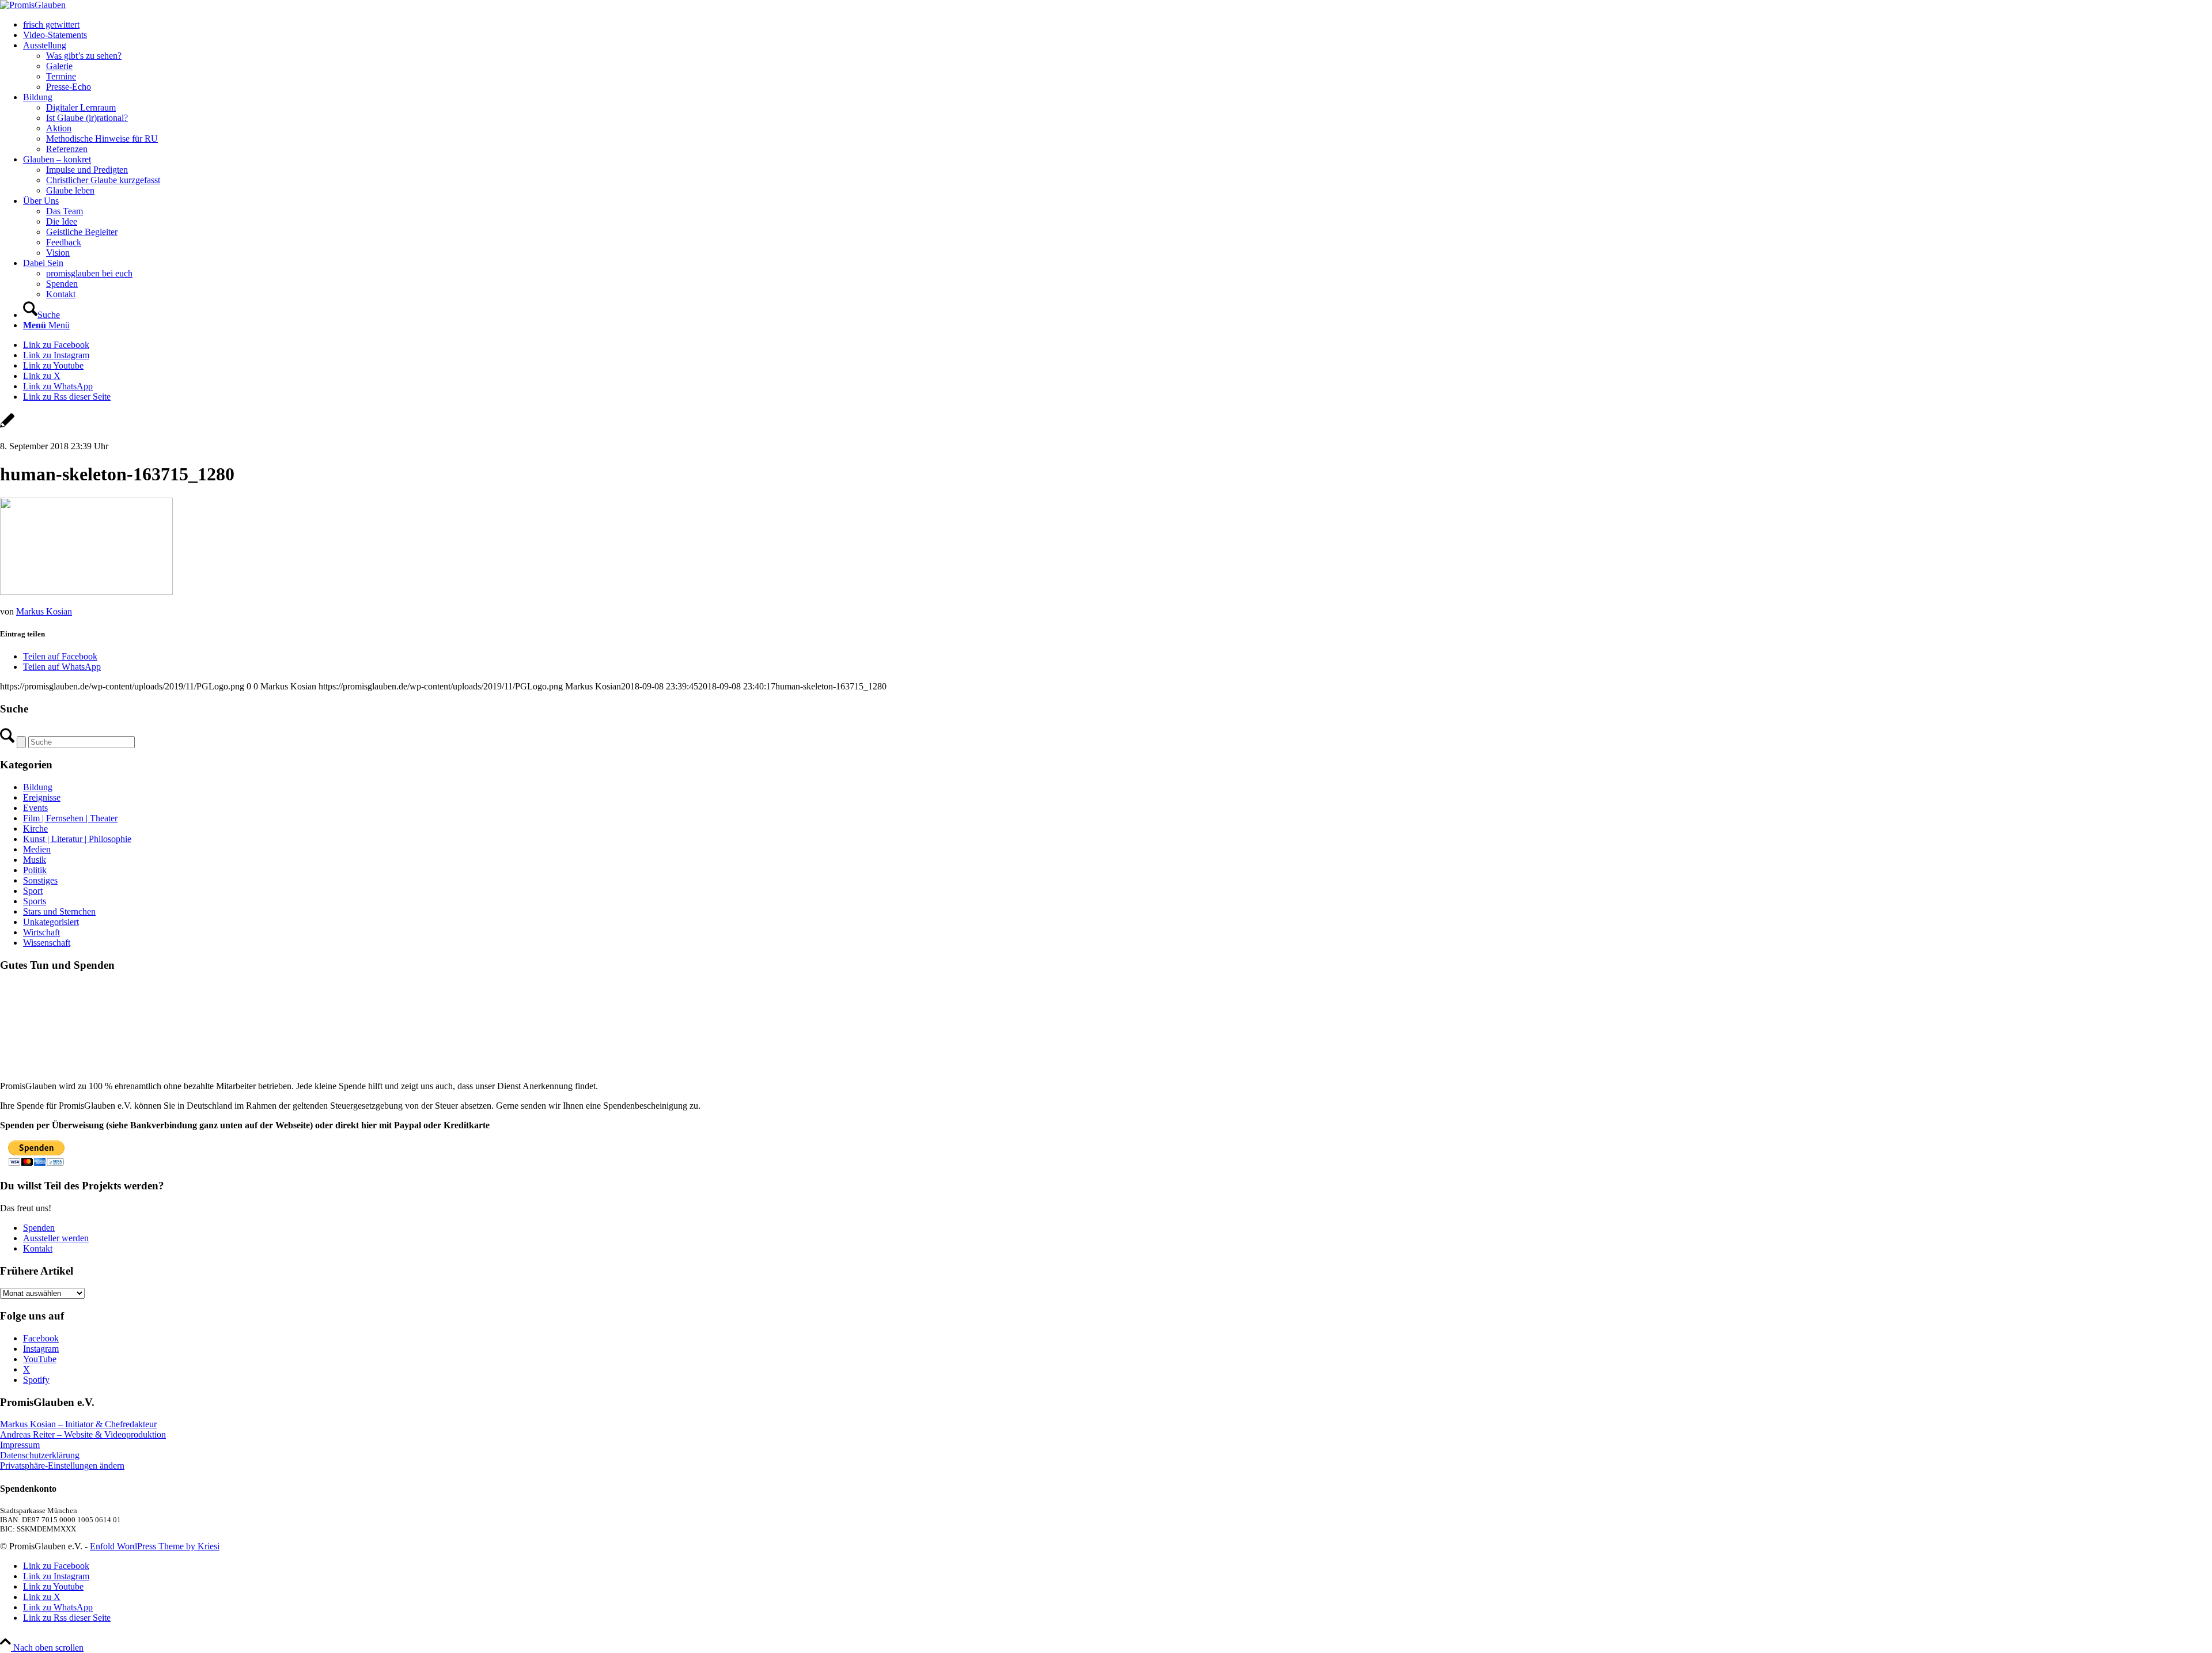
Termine (61, 76)
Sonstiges (40, 880)
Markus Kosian (44, 611)
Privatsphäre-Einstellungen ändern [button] (62, 1466)
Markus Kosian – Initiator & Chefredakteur (78, 1424)
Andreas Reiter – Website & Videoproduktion (83, 1434)
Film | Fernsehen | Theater (70, 818)
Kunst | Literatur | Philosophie (77, 839)
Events (35, 808)
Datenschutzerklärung (40, 1455)
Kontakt (38, 1248)
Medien (37, 849)
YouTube (40, 1359)
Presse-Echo (69, 87)
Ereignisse (42, 797)
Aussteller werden (56, 1238)
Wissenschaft (47, 943)
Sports (35, 901)
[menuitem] (1118, 25)
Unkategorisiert (51, 922)
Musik (35, 860)
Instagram (41, 1349)
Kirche (35, 829)
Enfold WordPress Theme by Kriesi (155, 1546)
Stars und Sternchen (59, 911)
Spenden (39, 1228)
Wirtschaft (41, 932)
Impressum (20, 1445)
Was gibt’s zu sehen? (84, 56)
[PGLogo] (33, 5)
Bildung (38, 787)
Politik (35, 870)
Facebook (41, 1338)
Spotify (36, 1380)
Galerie (59, 66)
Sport (33, 891)
